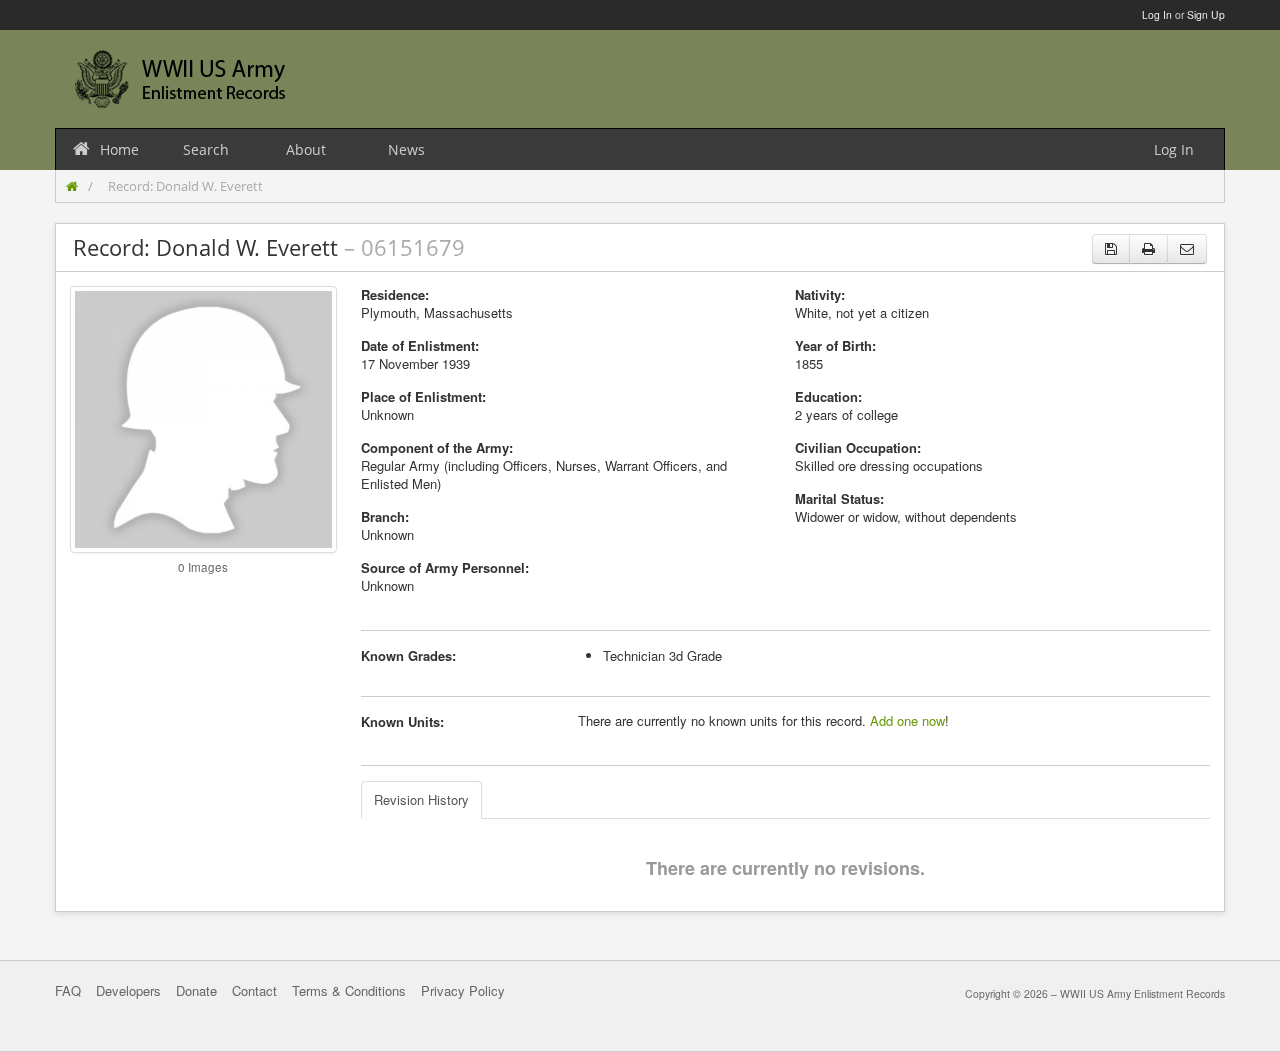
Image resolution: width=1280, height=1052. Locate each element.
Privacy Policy (463, 990)
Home (119, 149)
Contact (254, 990)
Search (206, 149)
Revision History (421, 799)
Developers (128, 990)
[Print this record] (1148, 249)
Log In (1157, 14)
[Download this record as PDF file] (1111, 249)
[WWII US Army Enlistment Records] (180, 79)
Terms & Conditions (349, 990)
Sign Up (1206, 14)
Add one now (907, 720)
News (406, 149)
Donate (196, 990)
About (306, 149)
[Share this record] (1187, 249)
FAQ (68, 990)
